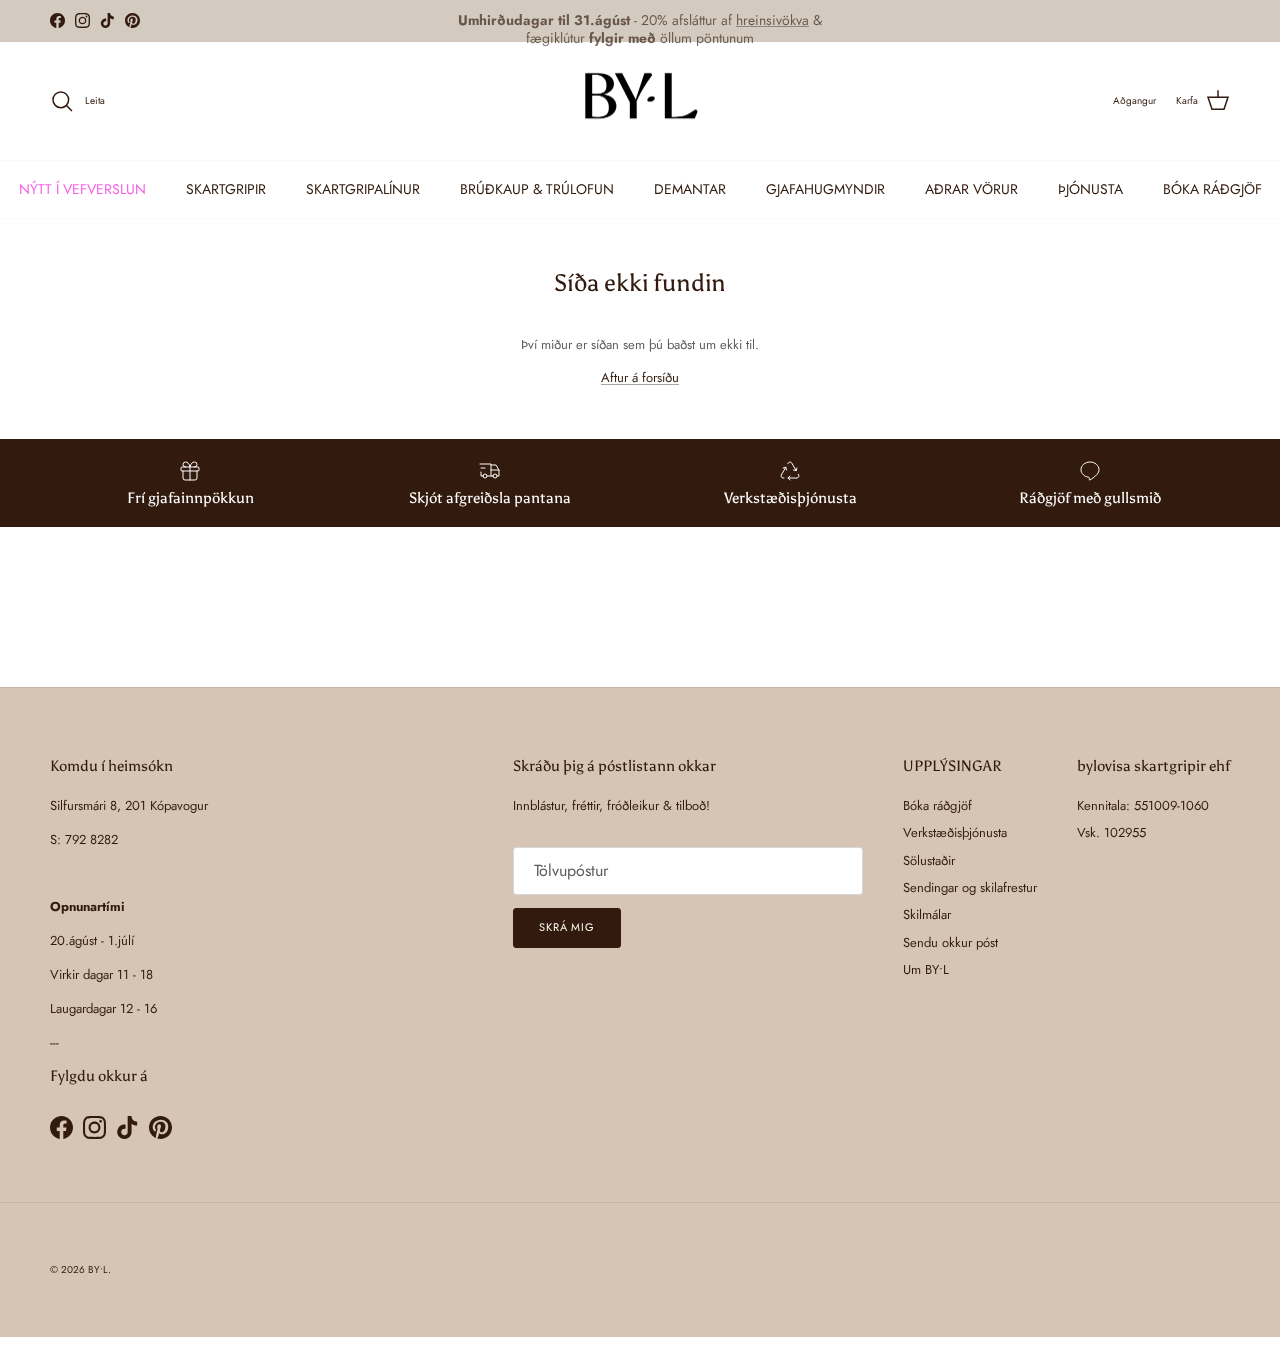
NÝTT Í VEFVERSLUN (82, 189)
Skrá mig (567, 927)
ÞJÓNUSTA (1090, 189)
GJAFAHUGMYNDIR (825, 189)
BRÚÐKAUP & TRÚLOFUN (537, 189)
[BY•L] (640, 101)
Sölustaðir (929, 860)
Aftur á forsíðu (640, 377)
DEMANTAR (690, 189)
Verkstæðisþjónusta (955, 832)
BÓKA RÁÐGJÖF (1212, 189)
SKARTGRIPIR (226, 189)
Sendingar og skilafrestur (970, 887)
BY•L (98, 1269)
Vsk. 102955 (1111, 832)
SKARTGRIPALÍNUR (363, 189)
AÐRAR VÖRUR (971, 189)
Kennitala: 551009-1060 (1143, 805)
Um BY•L (926, 969)
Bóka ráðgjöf (937, 805)
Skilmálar (927, 914)
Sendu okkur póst (950, 942)
